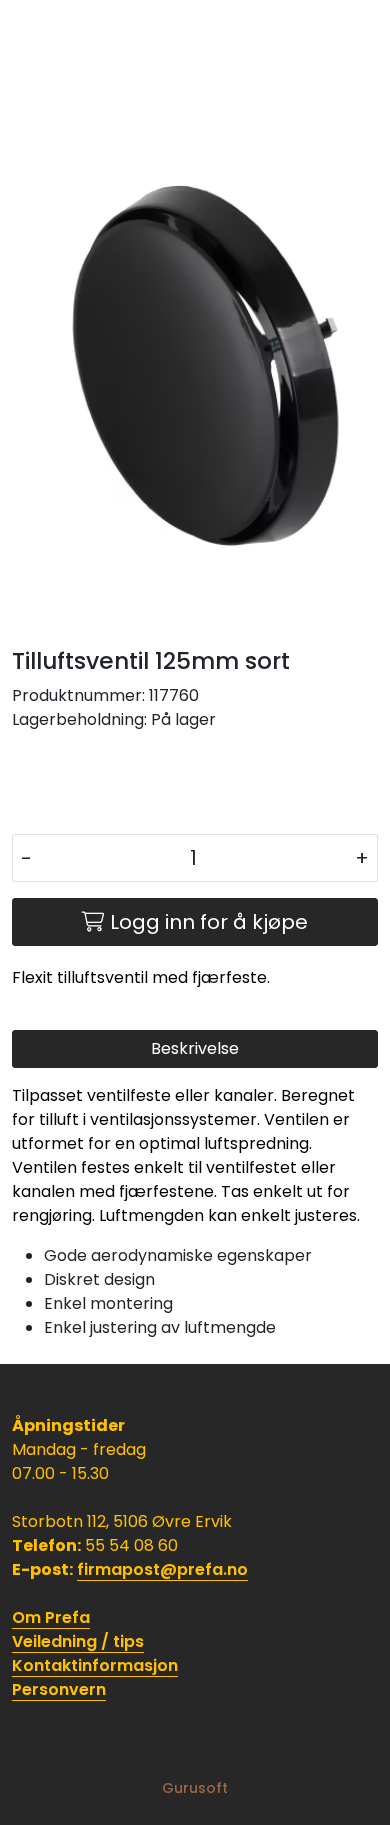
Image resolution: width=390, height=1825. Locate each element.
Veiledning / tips (78, 1641)
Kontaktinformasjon (95, 1665)
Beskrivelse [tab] (195, 1048)
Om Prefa (51, 1617)
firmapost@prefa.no (162, 1569)
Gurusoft (195, 1788)
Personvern (59, 1689)
